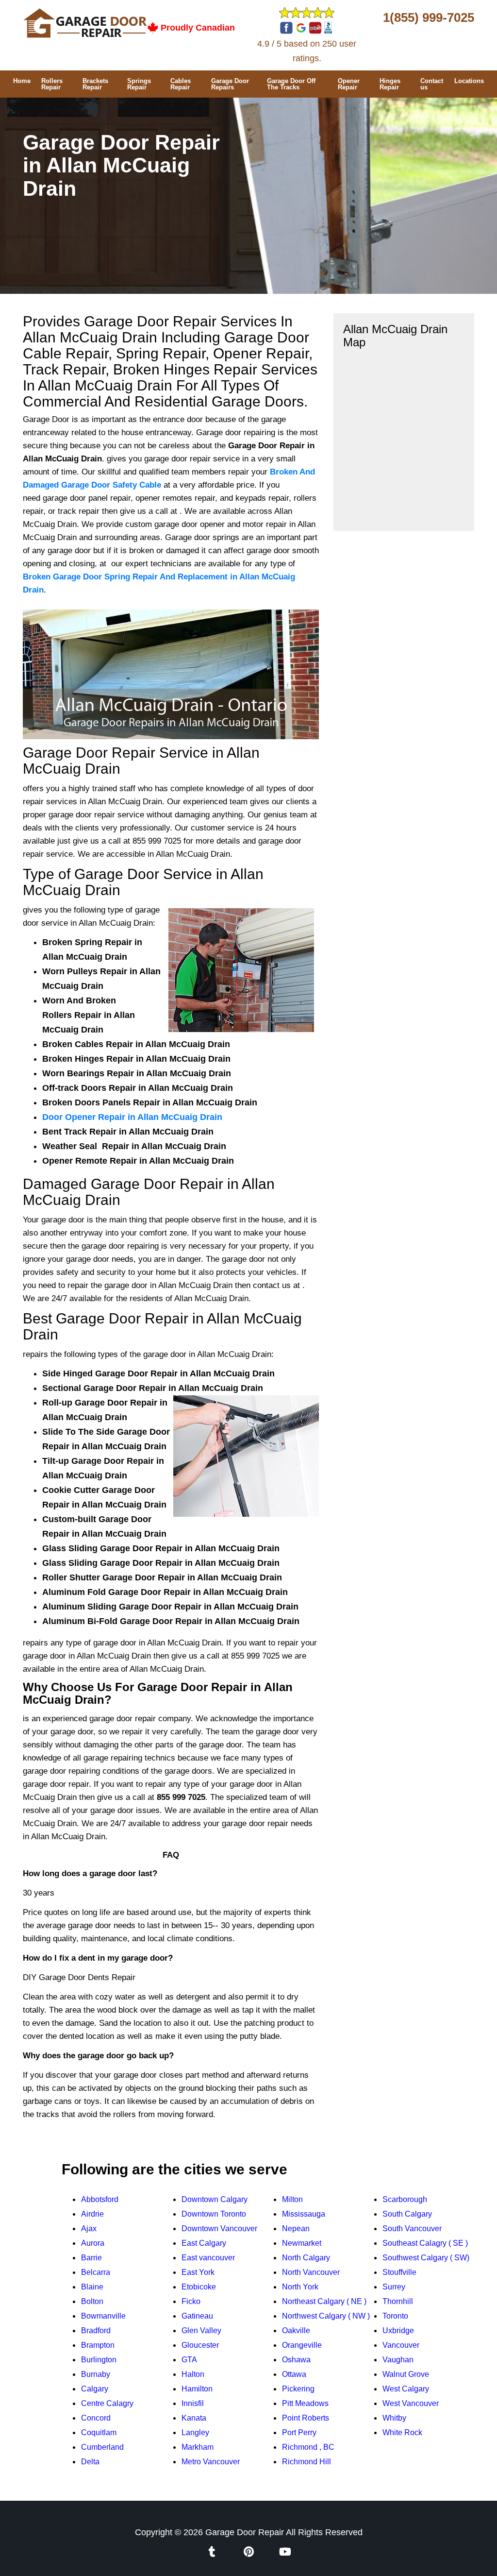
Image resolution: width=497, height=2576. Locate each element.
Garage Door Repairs (230, 84)
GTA (189, 2360)
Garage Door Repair (245, 2532)
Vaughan (398, 2360)
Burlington (99, 2360)
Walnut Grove (406, 2374)
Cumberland (102, 2447)
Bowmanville (103, 2316)
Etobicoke (199, 2287)
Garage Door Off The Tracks (291, 84)
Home (22, 81)
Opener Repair (349, 84)
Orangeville (302, 2345)
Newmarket (302, 2243)
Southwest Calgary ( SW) (426, 2258)
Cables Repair (181, 84)
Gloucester (200, 2345)
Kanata (194, 2418)
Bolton (92, 2301)
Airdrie (92, 2214)
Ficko (191, 2301)
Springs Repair (139, 84)
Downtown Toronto (214, 2214)
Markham (198, 2447)
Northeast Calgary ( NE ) (324, 2301)
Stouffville (399, 2272)
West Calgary (406, 2389)
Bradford (96, 2330)
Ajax (89, 2229)
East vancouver (208, 2258)
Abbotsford (100, 2199)
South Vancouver (412, 2229)
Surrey (394, 2287)
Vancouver (401, 2345)
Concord (96, 2418)
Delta (90, 2462)
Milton (292, 2199)
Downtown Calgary (215, 2199)
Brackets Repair (95, 84)
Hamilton (197, 2389)
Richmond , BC (308, 2447)
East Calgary (204, 2243)
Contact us (432, 84)
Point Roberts (306, 2418)
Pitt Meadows (305, 2403)
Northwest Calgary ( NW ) (326, 2316)
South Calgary (407, 2214)
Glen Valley (201, 2330)
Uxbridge (398, 2330)
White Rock (402, 2432)
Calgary (95, 2389)
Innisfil (193, 2403)
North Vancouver (311, 2272)
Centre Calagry (107, 2403)
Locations (469, 81)
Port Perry (299, 2432)
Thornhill (398, 2301)
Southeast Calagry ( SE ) (425, 2243)
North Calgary (306, 2258)
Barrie (91, 2258)
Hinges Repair (390, 84)
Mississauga (304, 2214)
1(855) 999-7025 (429, 17)
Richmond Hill (306, 2462)
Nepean (296, 2229)
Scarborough (405, 2199)
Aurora (93, 2243)
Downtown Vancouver (219, 2229)
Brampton (98, 2345)
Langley (195, 2432)
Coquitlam (99, 2432)
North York (300, 2287)
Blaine (92, 2287)
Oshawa (296, 2360)
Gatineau (197, 2316)
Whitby (394, 2418)
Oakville (296, 2330)
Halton (193, 2374)
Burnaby (96, 2374)
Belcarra (96, 2272)
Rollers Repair (52, 84)
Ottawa (294, 2374)
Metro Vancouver (211, 2462)
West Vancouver (411, 2403)
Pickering (298, 2389)
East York (198, 2272)
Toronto (395, 2316)
